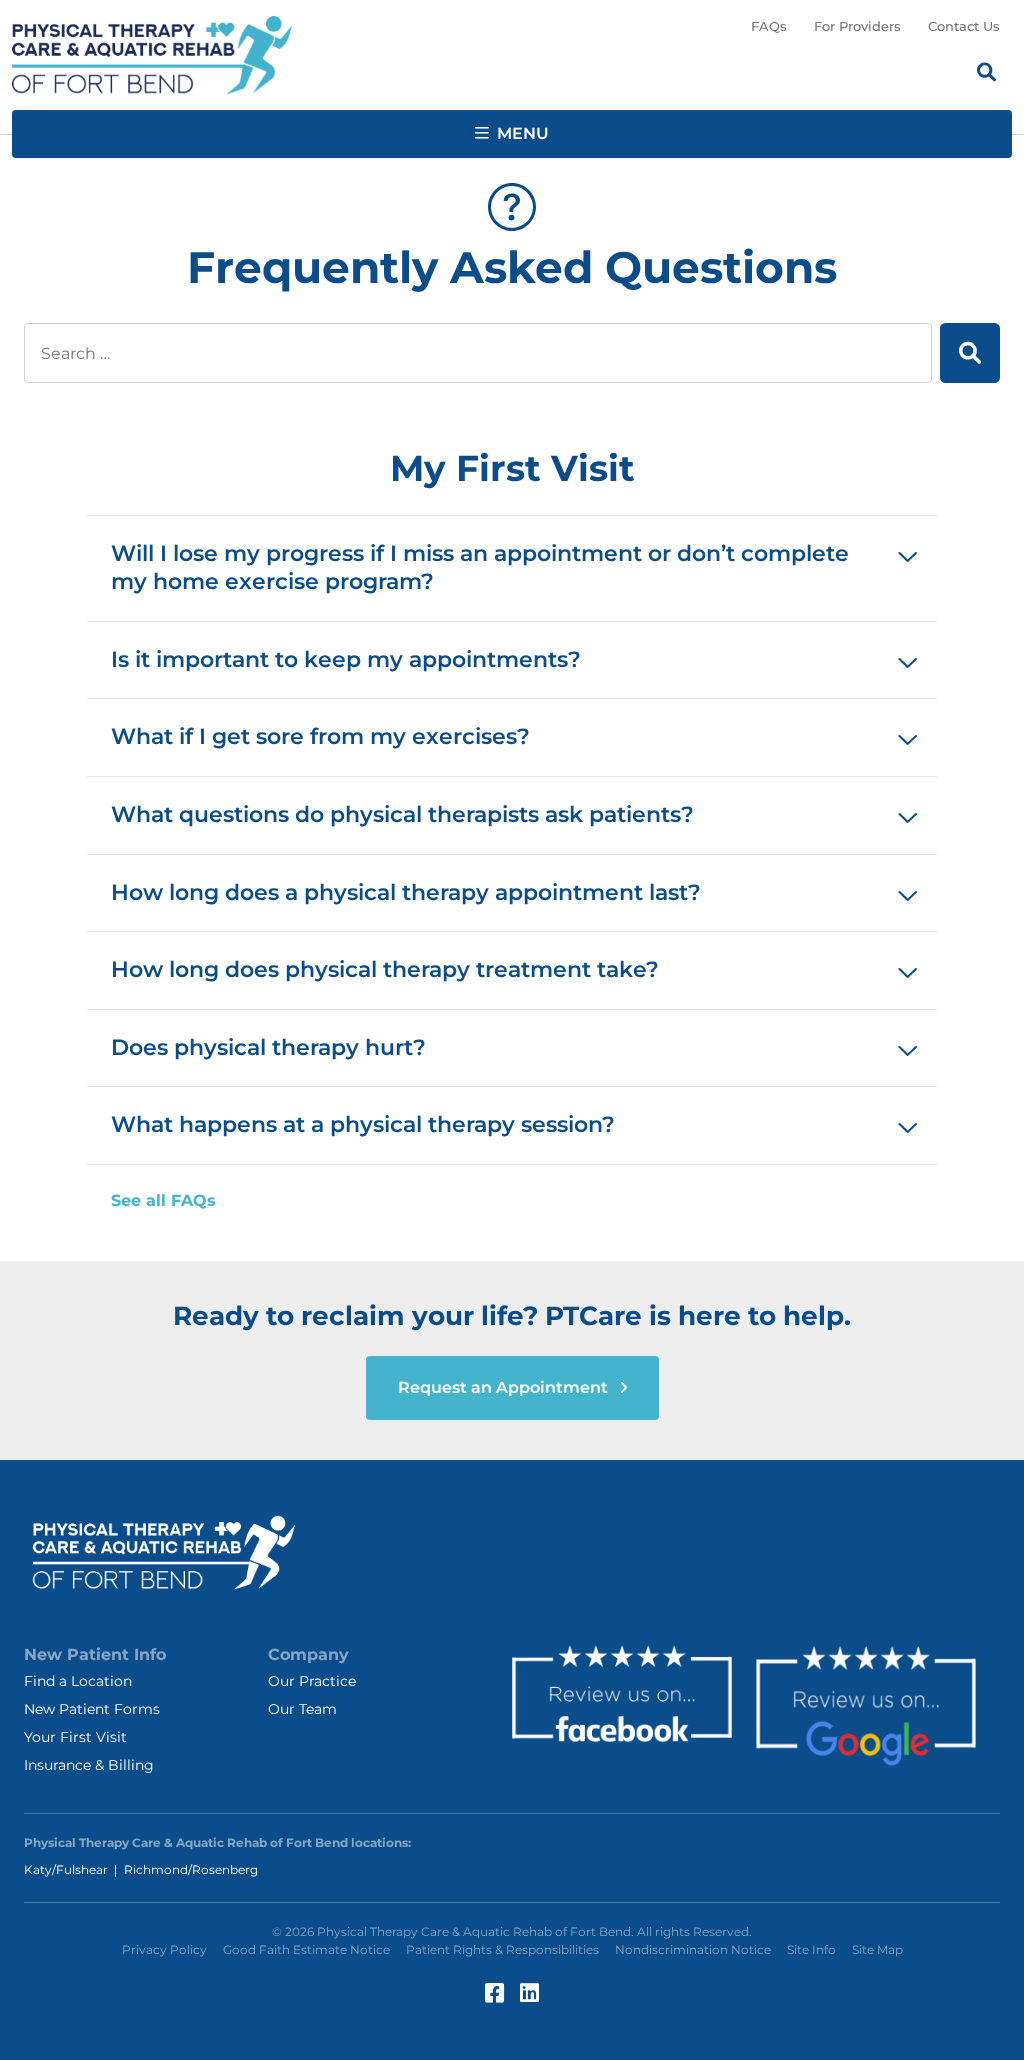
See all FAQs (163, 1200)
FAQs (769, 26)
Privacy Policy (164, 1949)
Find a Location (78, 1681)
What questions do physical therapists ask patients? (402, 814)
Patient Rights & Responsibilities (502, 1949)
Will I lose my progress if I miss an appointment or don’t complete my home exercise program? (480, 568)
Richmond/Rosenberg (191, 1869)
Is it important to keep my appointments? (346, 659)
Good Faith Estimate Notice (306, 1949)
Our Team (302, 1709)
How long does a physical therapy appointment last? (406, 892)
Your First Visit (75, 1737)
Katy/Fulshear (66, 1869)
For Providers (857, 26)
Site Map (877, 1949)
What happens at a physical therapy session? (363, 1124)
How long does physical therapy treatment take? (385, 969)
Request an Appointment (505, 1387)
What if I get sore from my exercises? (320, 736)
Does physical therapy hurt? (268, 1047)
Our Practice (312, 1681)
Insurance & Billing (89, 1765)
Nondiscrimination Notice (693, 1949)
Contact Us (964, 26)
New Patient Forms (92, 1709)
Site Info (811, 1949)
